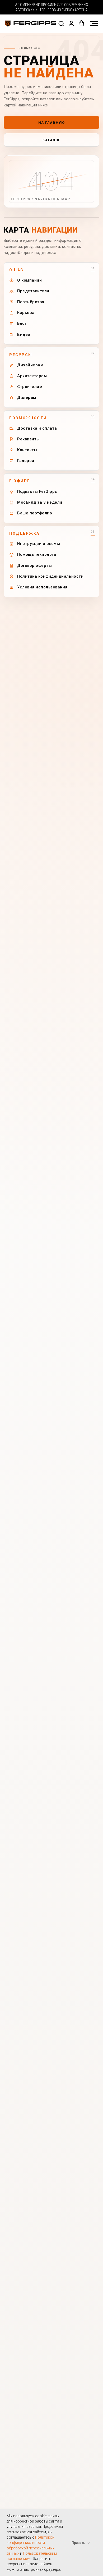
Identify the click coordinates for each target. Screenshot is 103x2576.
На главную (52, 123)
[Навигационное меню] (94, 24)
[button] (61, 23)
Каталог (51, 140)
